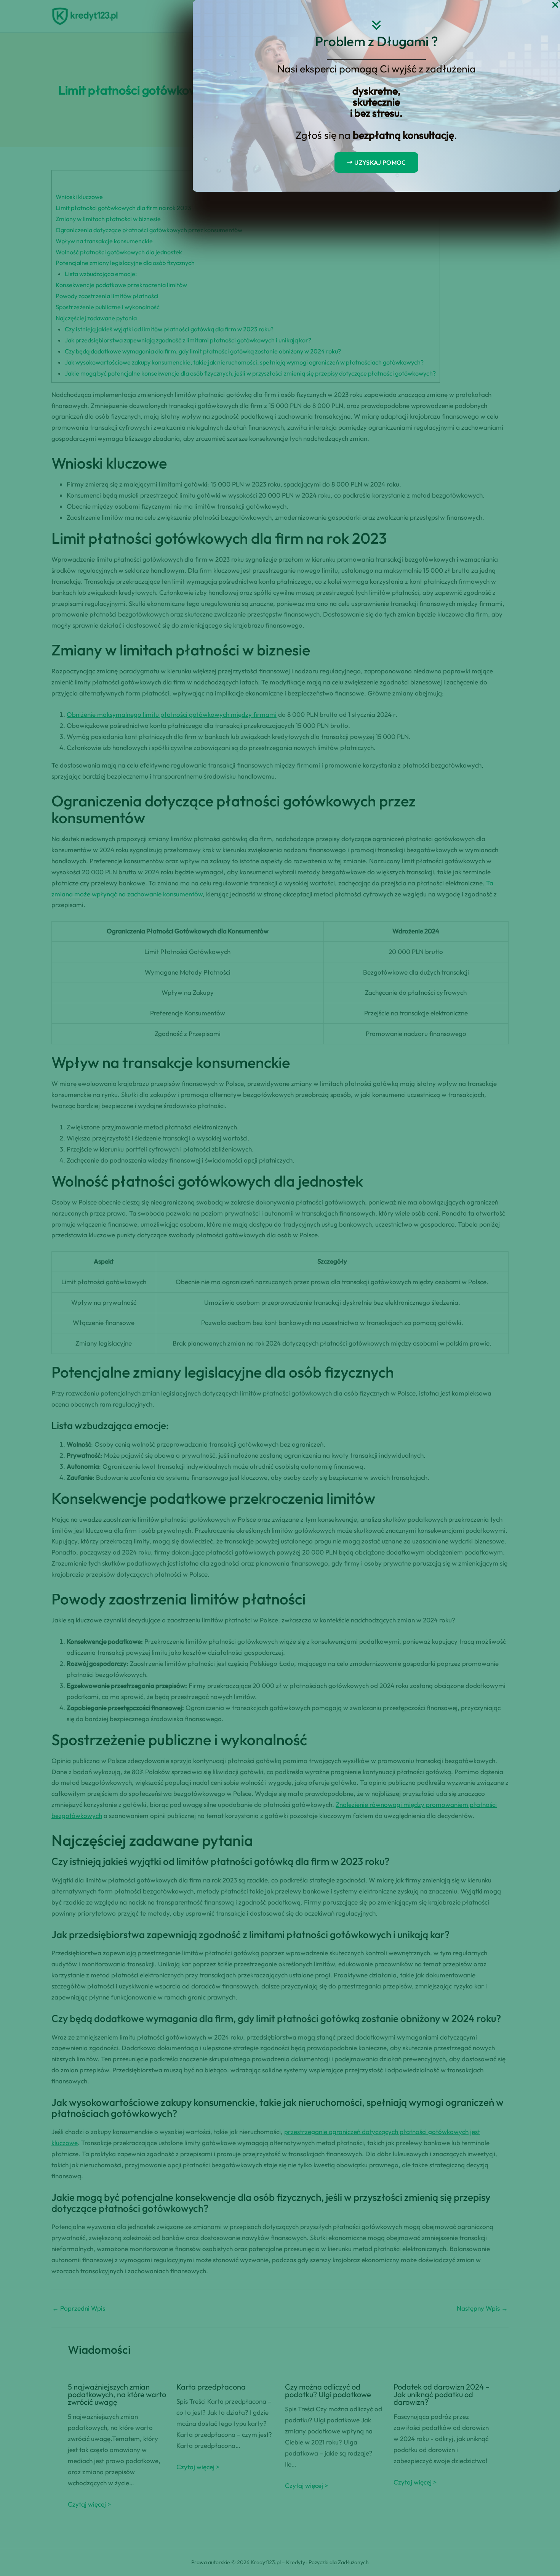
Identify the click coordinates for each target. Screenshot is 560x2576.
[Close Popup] (555, 5)
